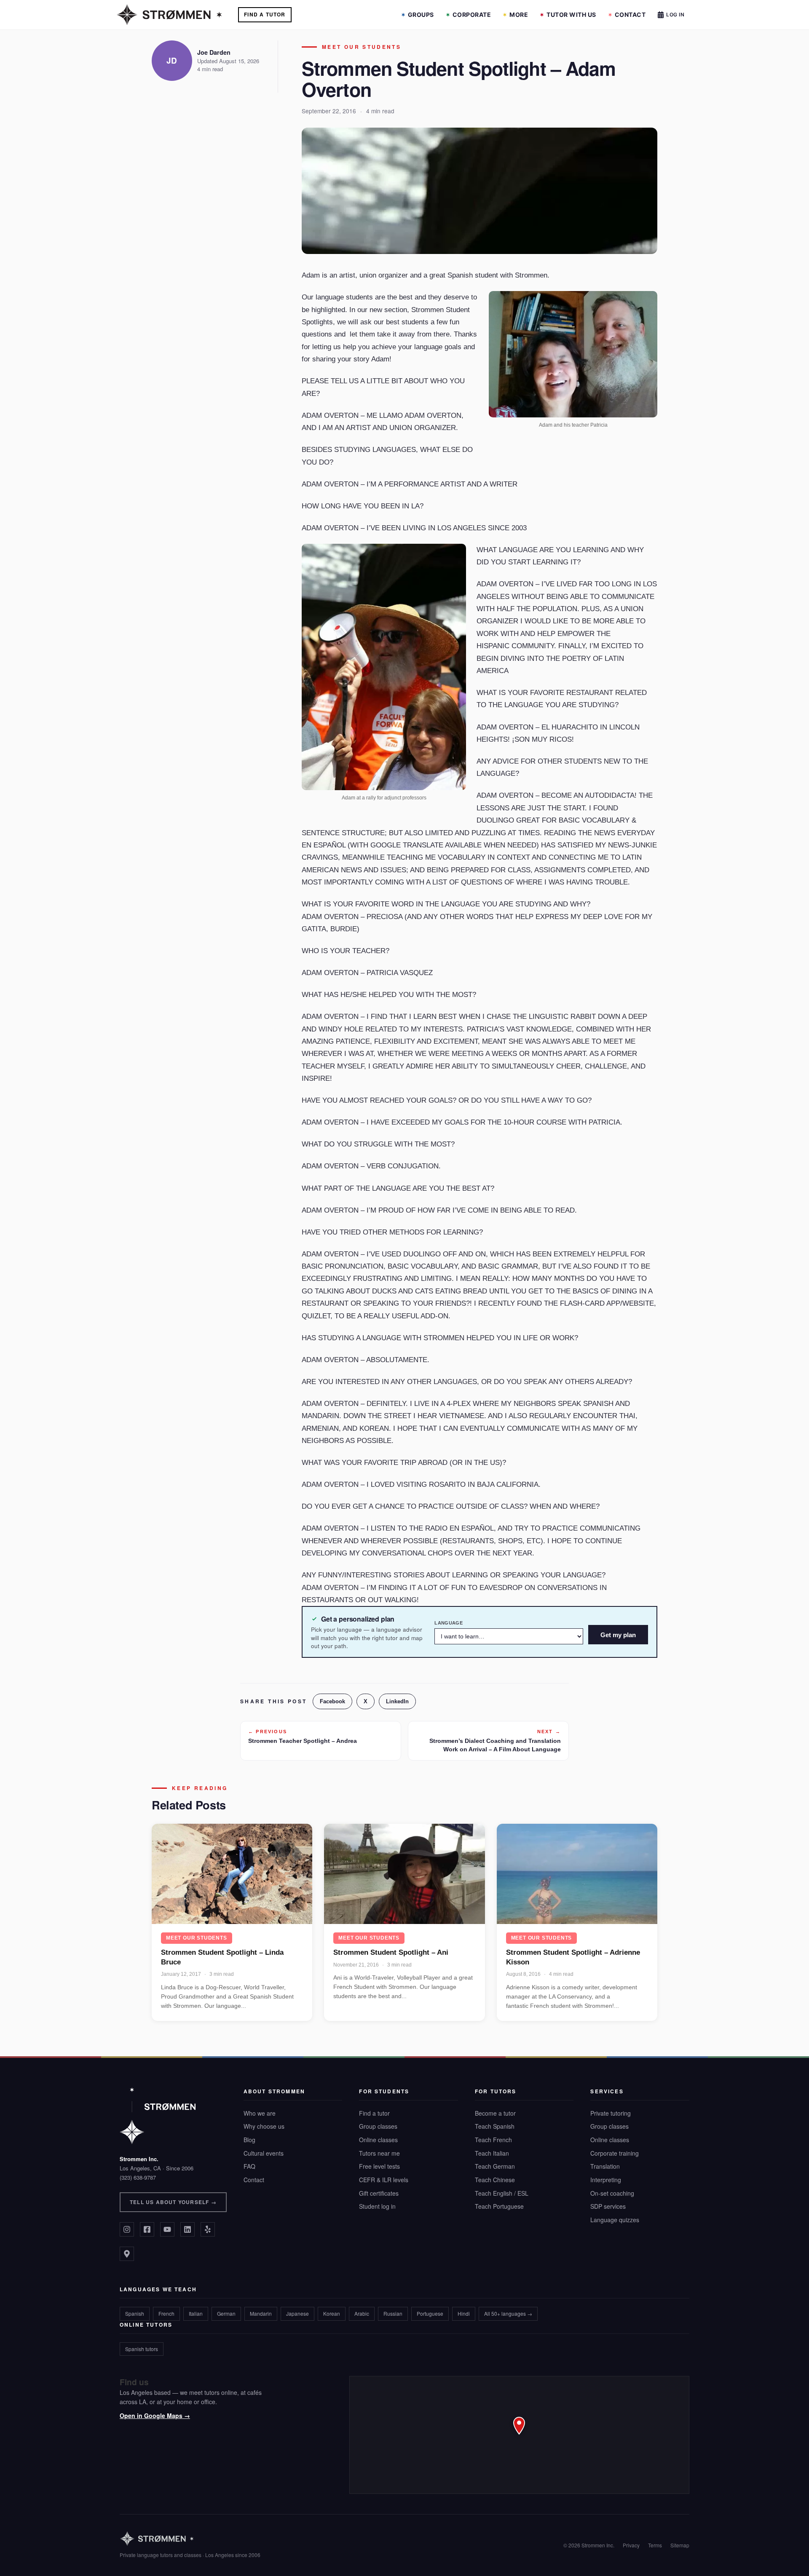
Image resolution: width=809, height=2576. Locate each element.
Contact (630, 15)
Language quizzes (615, 2220)
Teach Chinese (495, 2180)
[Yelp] (208, 2229)
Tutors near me (379, 2153)
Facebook (332, 1701)
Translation (605, 2166)
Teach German (495, 2166)
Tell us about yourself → (173, 2202)
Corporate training (615, 2153)
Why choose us (264, 2126)
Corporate (472, 15)
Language (449, 1623)
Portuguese (430, 2313)
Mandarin (261, 2313)
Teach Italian (492, 2153)
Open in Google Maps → (155, 2416)
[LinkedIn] (188, 2229)
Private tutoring (611, 2113)
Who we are (260, 2113)
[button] (519, 2435)
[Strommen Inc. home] (158, 2116)
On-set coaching (612, 2193)
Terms (655, 2545)
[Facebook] (147, 2229)
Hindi (464, 2313)
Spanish (135, 2313)
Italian (196, 2313)
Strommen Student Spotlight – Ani (391, 1952)
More (519, 15)
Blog (249, 2140)
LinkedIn (397, 1701)
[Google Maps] (127, 2254)
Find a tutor (374, 2113)
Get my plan (618, 1635)
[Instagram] (127, 2229)
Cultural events (264, 2153)
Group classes (378, 2126)
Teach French (493, 2140)
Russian (393, 2313)
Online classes (378, 2140)
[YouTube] (167, 2229)
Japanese (297, 2313)
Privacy (631, 2545)
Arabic (362, 2313)
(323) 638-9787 (138, 2177)
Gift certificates (379, 2193)
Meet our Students (362, 47)
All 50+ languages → (508, 2313)
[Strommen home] (190, 2539)
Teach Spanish (495, 2126)
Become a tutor (495, 2113)
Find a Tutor (265, 14)
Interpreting (606, 2180)
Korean (332, 2313)
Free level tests (379, 2166)
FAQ (249, 2166)
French (166, 2313)
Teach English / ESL (502, 2193)
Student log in (377, 2206)
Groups (421, 15)
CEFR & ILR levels (384, 2180)
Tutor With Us (571, 15)
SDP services (608, 2206)
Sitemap (680, 2545)
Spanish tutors (142, 2349)
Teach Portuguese (499, 2206)
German (226, 2313)
